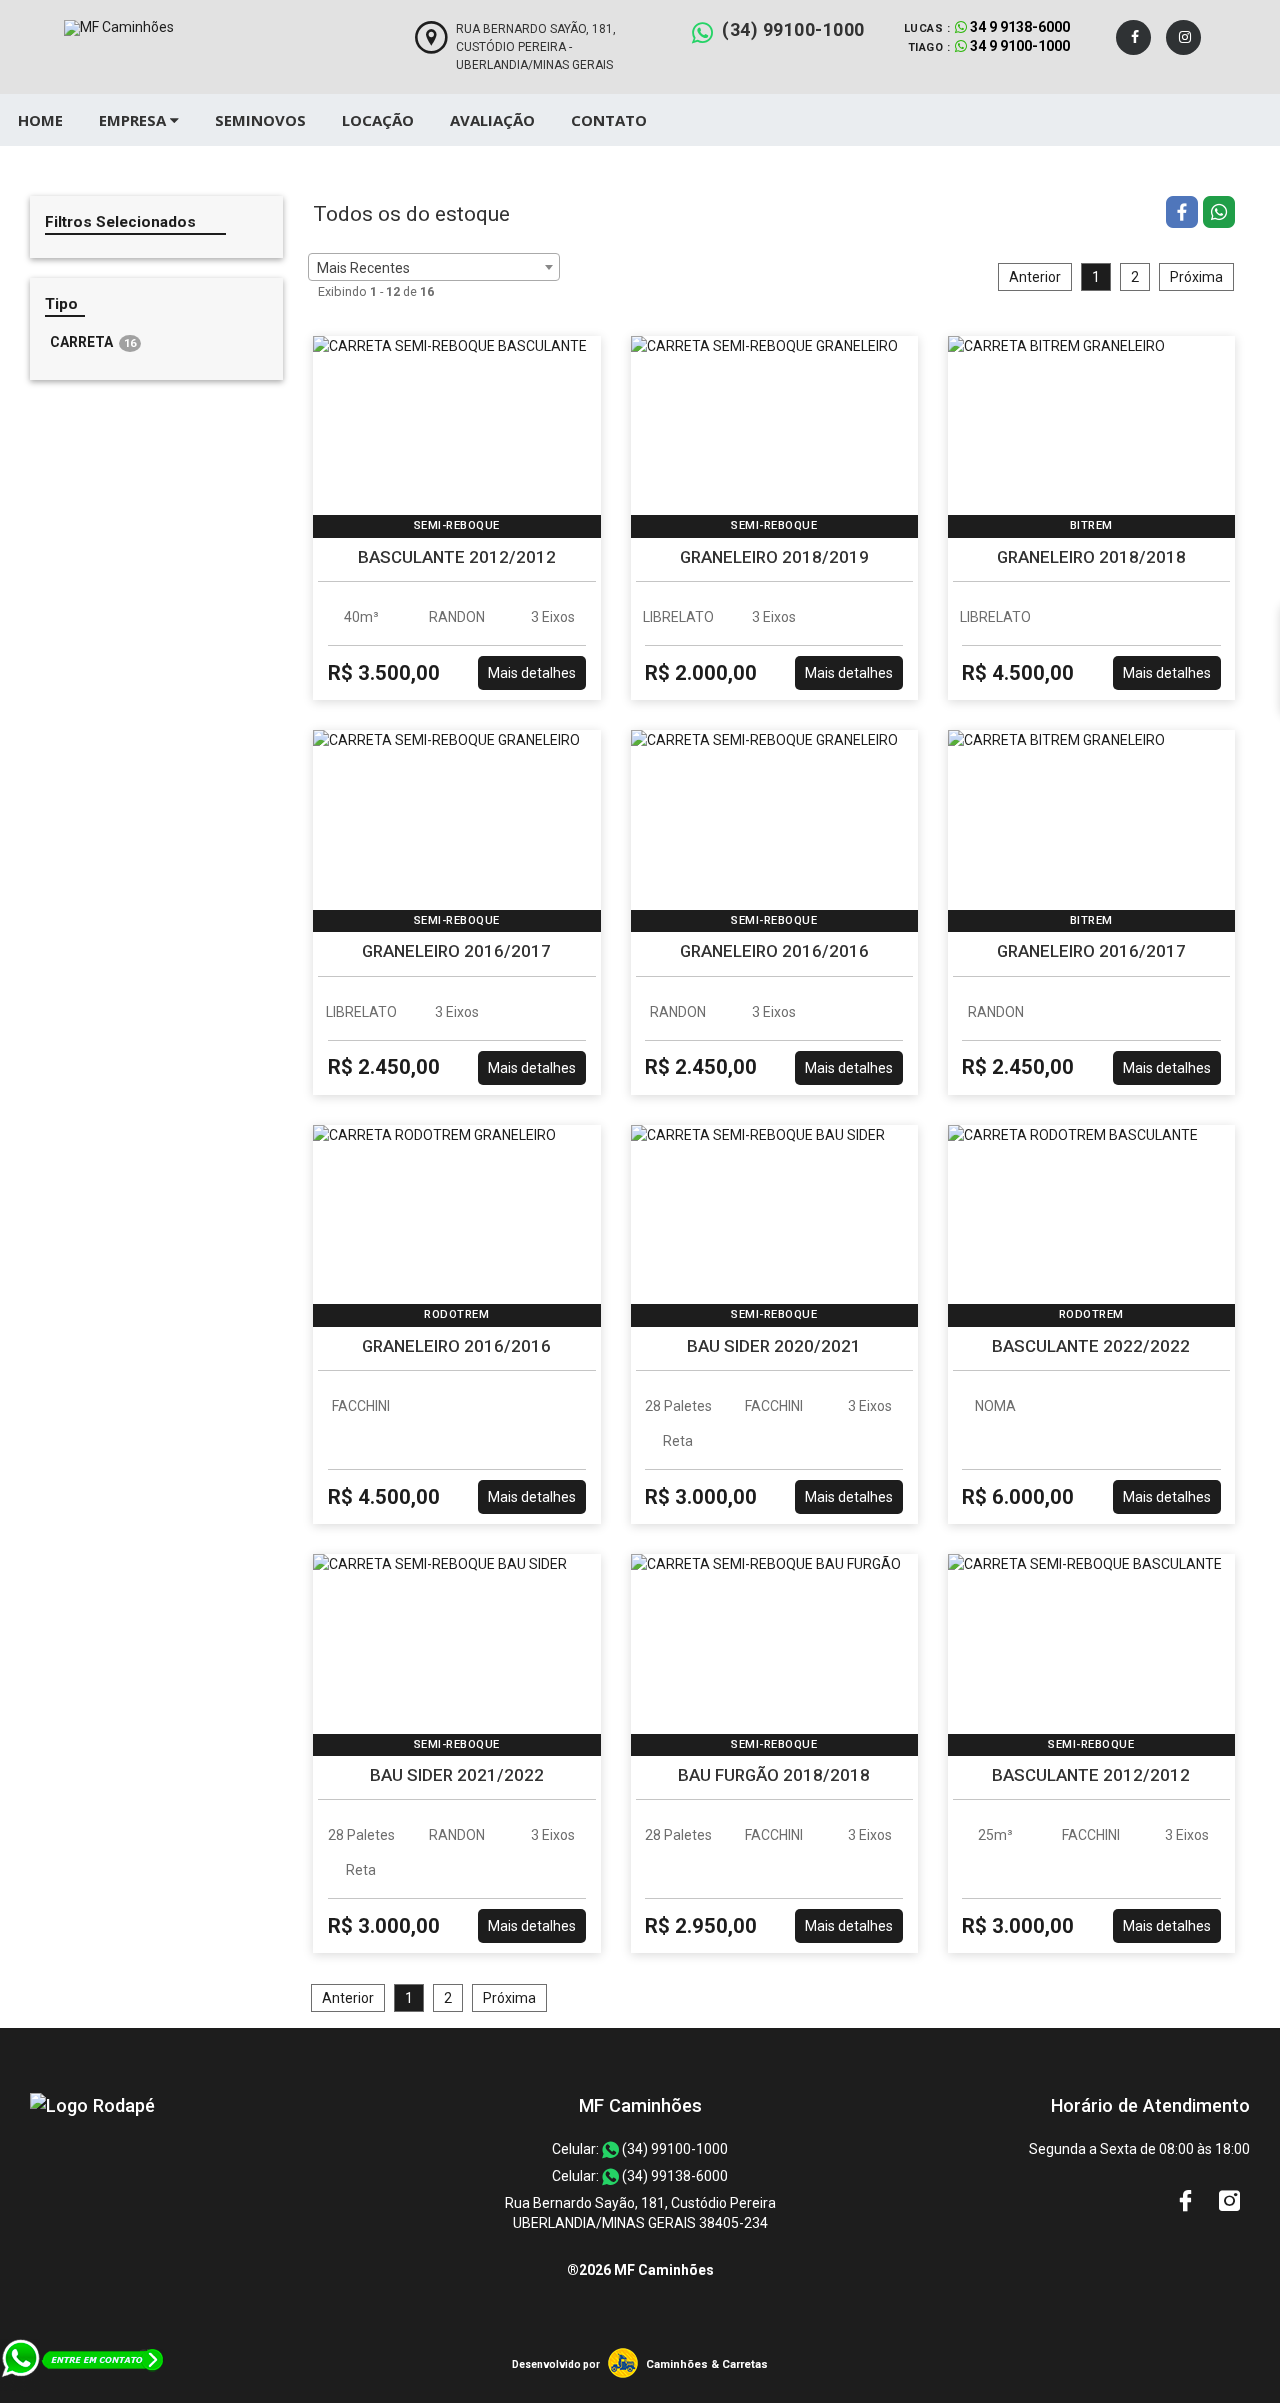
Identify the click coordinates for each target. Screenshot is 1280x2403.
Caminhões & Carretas (707, 2364)
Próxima (1196, 277)
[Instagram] (1183, 37)
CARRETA (93, 342)
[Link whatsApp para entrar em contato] (83, 2393)
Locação (378, 120)
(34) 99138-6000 (673, 2176)
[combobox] (434, 267)
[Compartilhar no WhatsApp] (1219, 214)
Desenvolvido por (556, 2364)
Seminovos (260, 120)
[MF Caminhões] (92, 2105)
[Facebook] (1133, 37)
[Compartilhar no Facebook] (1184, 214)
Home (40, 120)
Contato (609, 120)
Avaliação (492, 120)
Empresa (134, 120)
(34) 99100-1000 (793, 29)
